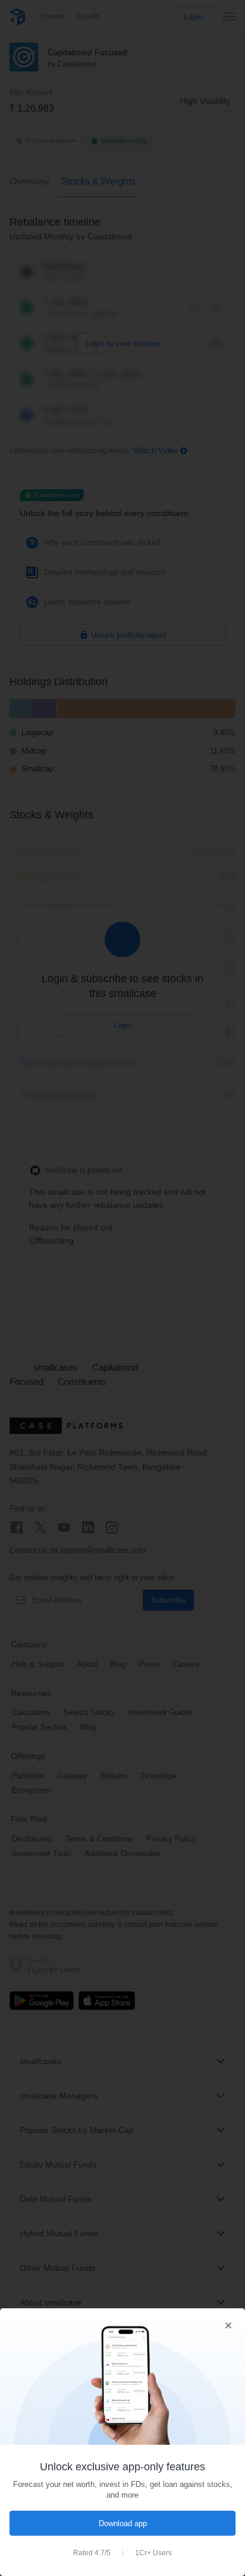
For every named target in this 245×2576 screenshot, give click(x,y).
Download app (123, 2523)
